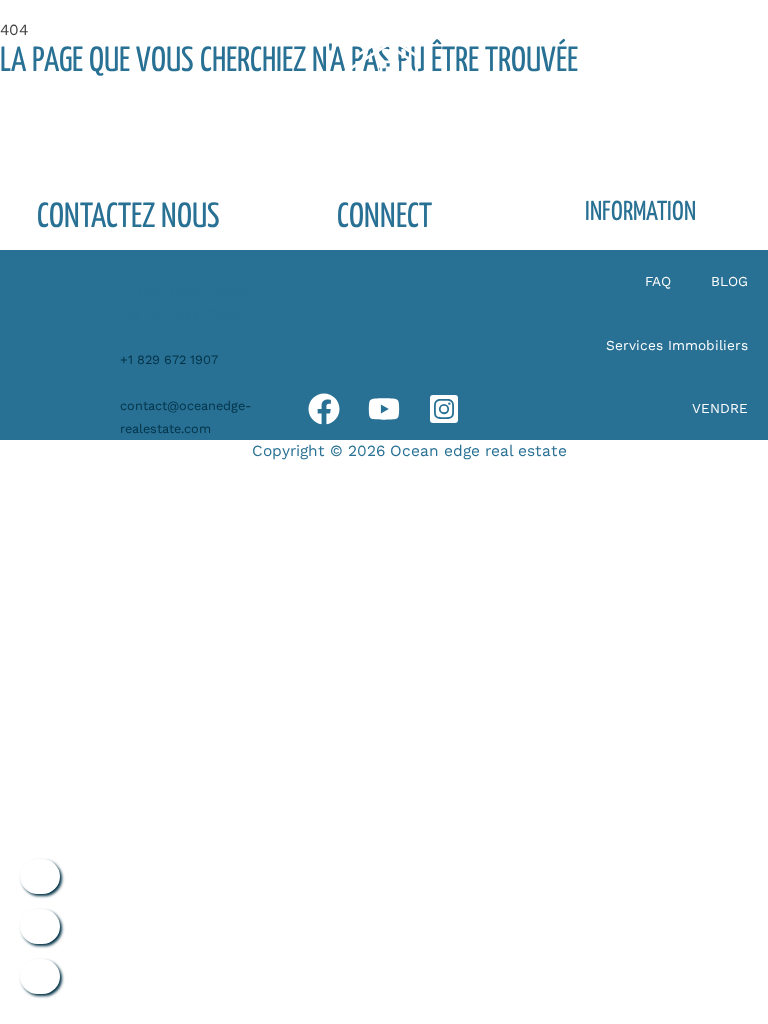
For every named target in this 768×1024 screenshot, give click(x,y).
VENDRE (720, 408)
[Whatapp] (324, 409)
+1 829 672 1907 (169, 359)
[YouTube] (384, 409)
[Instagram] (444, 409)
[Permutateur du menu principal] (674, 73)
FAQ (658, 281)
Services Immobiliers (677, 345)
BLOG (729, 281)
